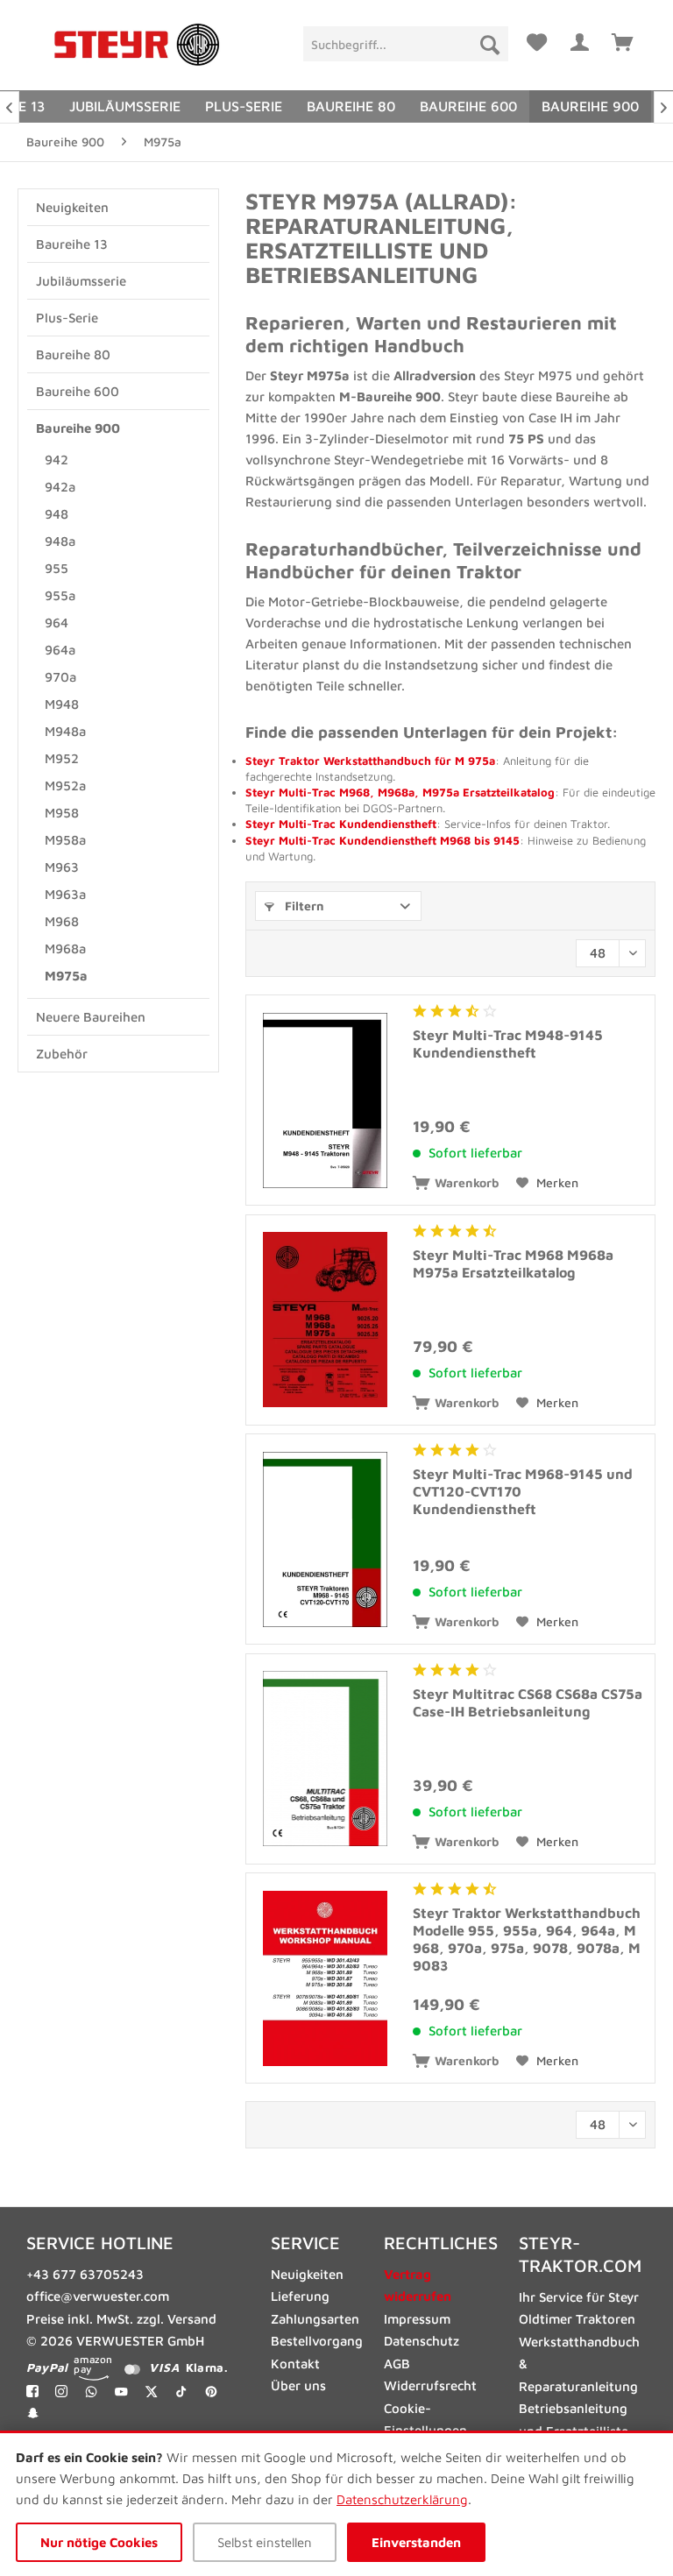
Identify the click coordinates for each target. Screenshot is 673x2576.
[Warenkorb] (623, 39)
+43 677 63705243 (85, 2274)
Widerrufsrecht (430, 2385)
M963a (65, 894)
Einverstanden (416, 2542)
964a (60, 650)
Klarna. (206, 2367)
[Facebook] (32, 2391)
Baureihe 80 (73, 354)
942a (60, 487)
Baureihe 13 (72, 244)
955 (57, 568)
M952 (62, 758)
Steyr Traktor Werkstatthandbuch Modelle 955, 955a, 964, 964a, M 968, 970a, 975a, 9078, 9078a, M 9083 (527, 1939)
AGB (397, 2364)
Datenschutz (422, 2341)
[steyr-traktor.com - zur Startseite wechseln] (137, 45)
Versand (192, 2319)
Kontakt (295, 2364)
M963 (62, 867)
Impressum (417, 2319)
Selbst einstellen (265, 2542)
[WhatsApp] (92, 2391)
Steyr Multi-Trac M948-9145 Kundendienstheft (508, 1044)
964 (57, 623)
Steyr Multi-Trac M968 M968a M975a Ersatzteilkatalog (513, 1263)
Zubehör (62, 1054)
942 (57, 460)
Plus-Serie (67, 318)
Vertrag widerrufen (418, 2286)
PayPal (47, 2367)
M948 (62, 704)
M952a (65, 786)
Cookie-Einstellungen (425, 2420)
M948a (65, 731)
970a (60, 677)
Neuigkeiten (72, 207)
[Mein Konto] (580, 39)
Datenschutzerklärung (402, 2499)
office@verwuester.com (98, 2296)
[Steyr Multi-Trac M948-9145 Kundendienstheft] (325, 1100)
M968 (62, 921)
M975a (66, 976)
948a (60, 541)
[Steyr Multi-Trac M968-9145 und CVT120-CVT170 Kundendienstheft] (325, 1539)
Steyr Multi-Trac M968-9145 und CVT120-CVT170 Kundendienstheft (523, 1491)
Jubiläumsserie (81, 281)
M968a (65, 948)
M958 (62, 813)
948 (57, 514)
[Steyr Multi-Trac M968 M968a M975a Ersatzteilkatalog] (325, 1320)
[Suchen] (490, 44)
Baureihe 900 (78, 428)
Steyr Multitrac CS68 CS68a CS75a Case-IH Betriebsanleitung (528, 1702)
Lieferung (300, 2296)
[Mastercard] (132, 2368)
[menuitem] (405, 44)
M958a (65, 840)
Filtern (303, 906)
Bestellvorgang (317, 2341)
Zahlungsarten (315, 2319)
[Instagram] (61, 2391)
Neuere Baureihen (91, 1017)
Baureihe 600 (78, 391)
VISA (164, 2367)
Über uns (298, 2385)
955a (60, 595)
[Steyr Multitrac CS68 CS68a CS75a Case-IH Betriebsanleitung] (325, 1759)
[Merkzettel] (537, 39)
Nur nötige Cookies (99, 2542)
